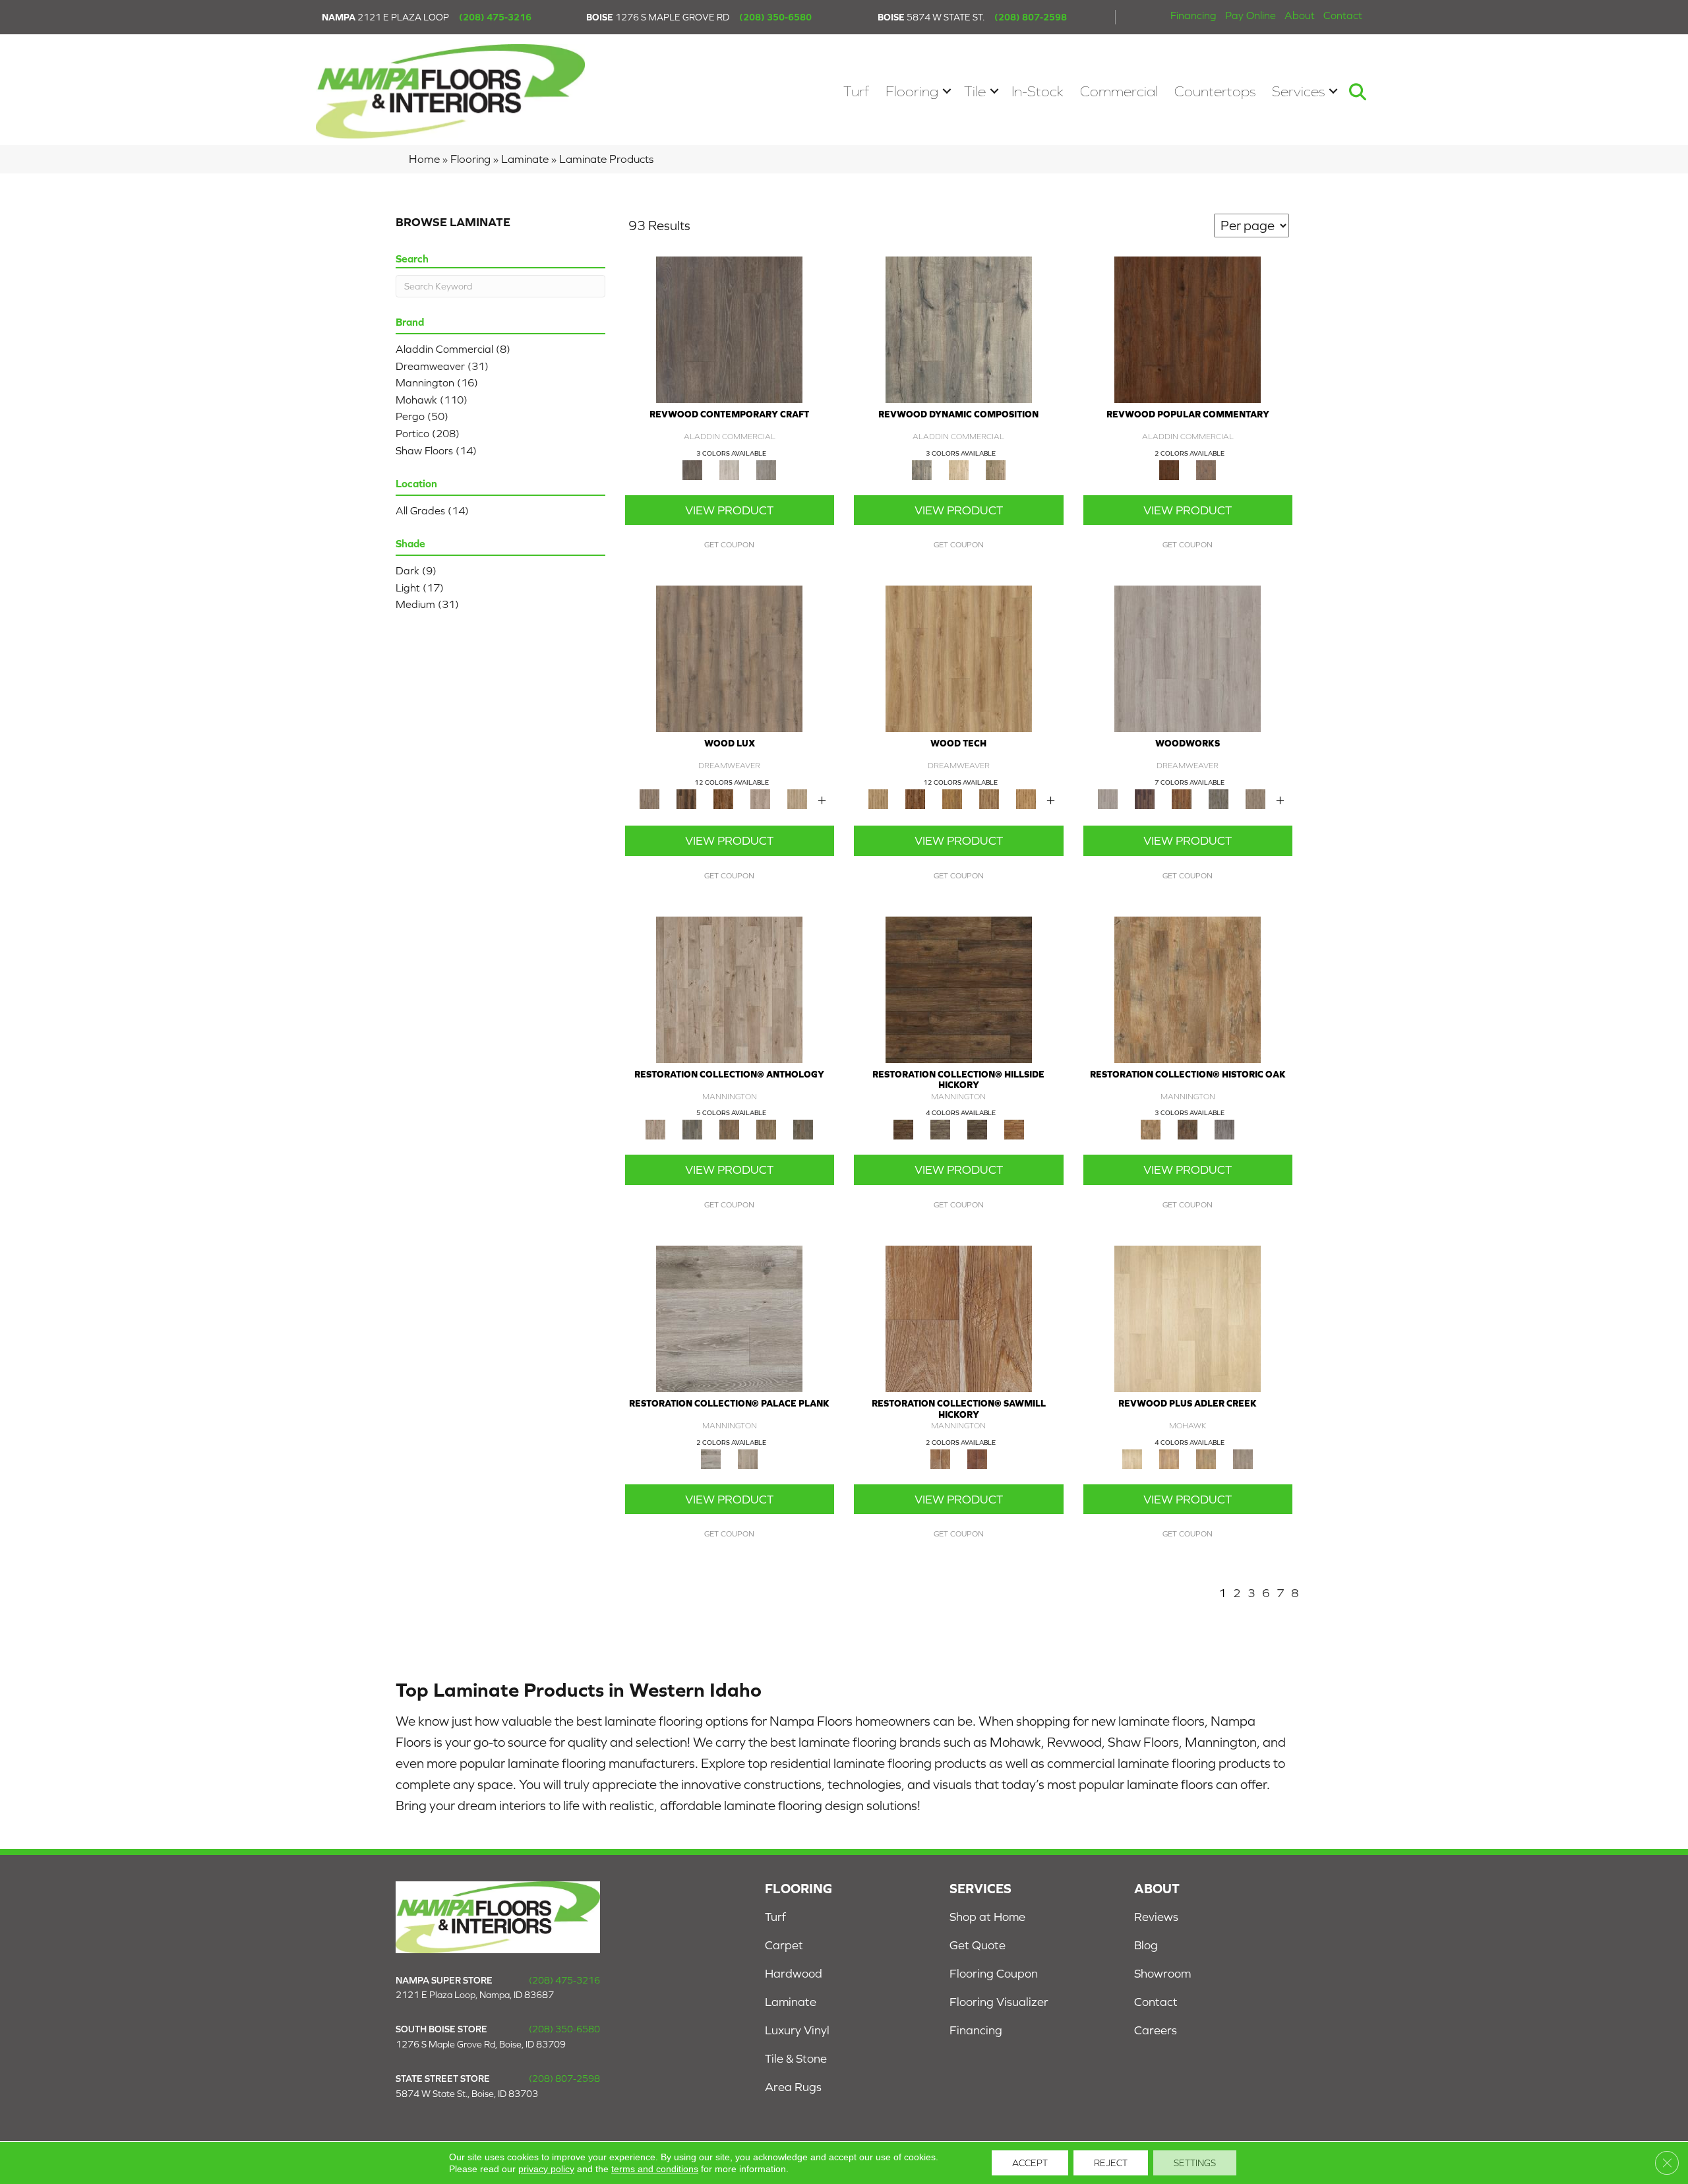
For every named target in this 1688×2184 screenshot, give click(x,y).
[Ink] (692, 1129)
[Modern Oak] (959, 329)
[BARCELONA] (1219, 798)
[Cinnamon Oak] (1188, 329)
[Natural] (959, 1318)
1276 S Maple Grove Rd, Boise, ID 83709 (481, 2044)
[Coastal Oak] (959, 469)
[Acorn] (959, 989)
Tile (975, 91)
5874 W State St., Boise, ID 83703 (467, 2094)
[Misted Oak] (1206, 469)
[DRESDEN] (1145, 798)
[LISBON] (686, 798)
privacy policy (546, 2169)
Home (424, 159)
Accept (1030, 2163)
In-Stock (1038, 91)
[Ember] (1014, 1129)
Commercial (1119, 91)
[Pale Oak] (1188, 1318)
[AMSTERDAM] (1255, 798)
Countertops (1215, 91)
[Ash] (1188, 989)
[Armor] (729, 1318)
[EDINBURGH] (1182, 798)
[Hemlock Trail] (952, 798)
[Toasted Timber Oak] (1169, 1458)
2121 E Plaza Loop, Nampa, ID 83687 (475, 1995)
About (1300, 15)
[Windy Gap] (915, 798)
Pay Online (1251, 15)
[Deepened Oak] (729, 329)
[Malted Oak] (1206, 1458)
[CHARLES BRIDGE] (760, 798)
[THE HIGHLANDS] (723, 798)
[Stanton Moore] (1026, 798)
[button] (947, 91)
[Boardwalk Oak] (996, 469)
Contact (1343, 15)
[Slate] (1224, 1129)
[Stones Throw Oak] (1243, 1458)
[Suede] (766, 1129)
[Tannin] (729, 1129)
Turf (856, 91)
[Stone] (940, 1129)
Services (1298, 91)
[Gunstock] (977, 1458)
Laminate (525, 159)
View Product (729, 510)
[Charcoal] (1188, 1129)
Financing (1193, 15)
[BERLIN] (729, 658)
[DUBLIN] (1188, 658)
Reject (1111, 2163)
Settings (1195, 2163)
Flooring (912, 91)
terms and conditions (655, 2169)
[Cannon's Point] (989, 798)
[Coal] (977, 1129)
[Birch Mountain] (959, 658)
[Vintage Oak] (766, 469)
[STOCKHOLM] (797, 798)
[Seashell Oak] (729, 469)
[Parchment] (729, 989)
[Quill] (803, 1129)
